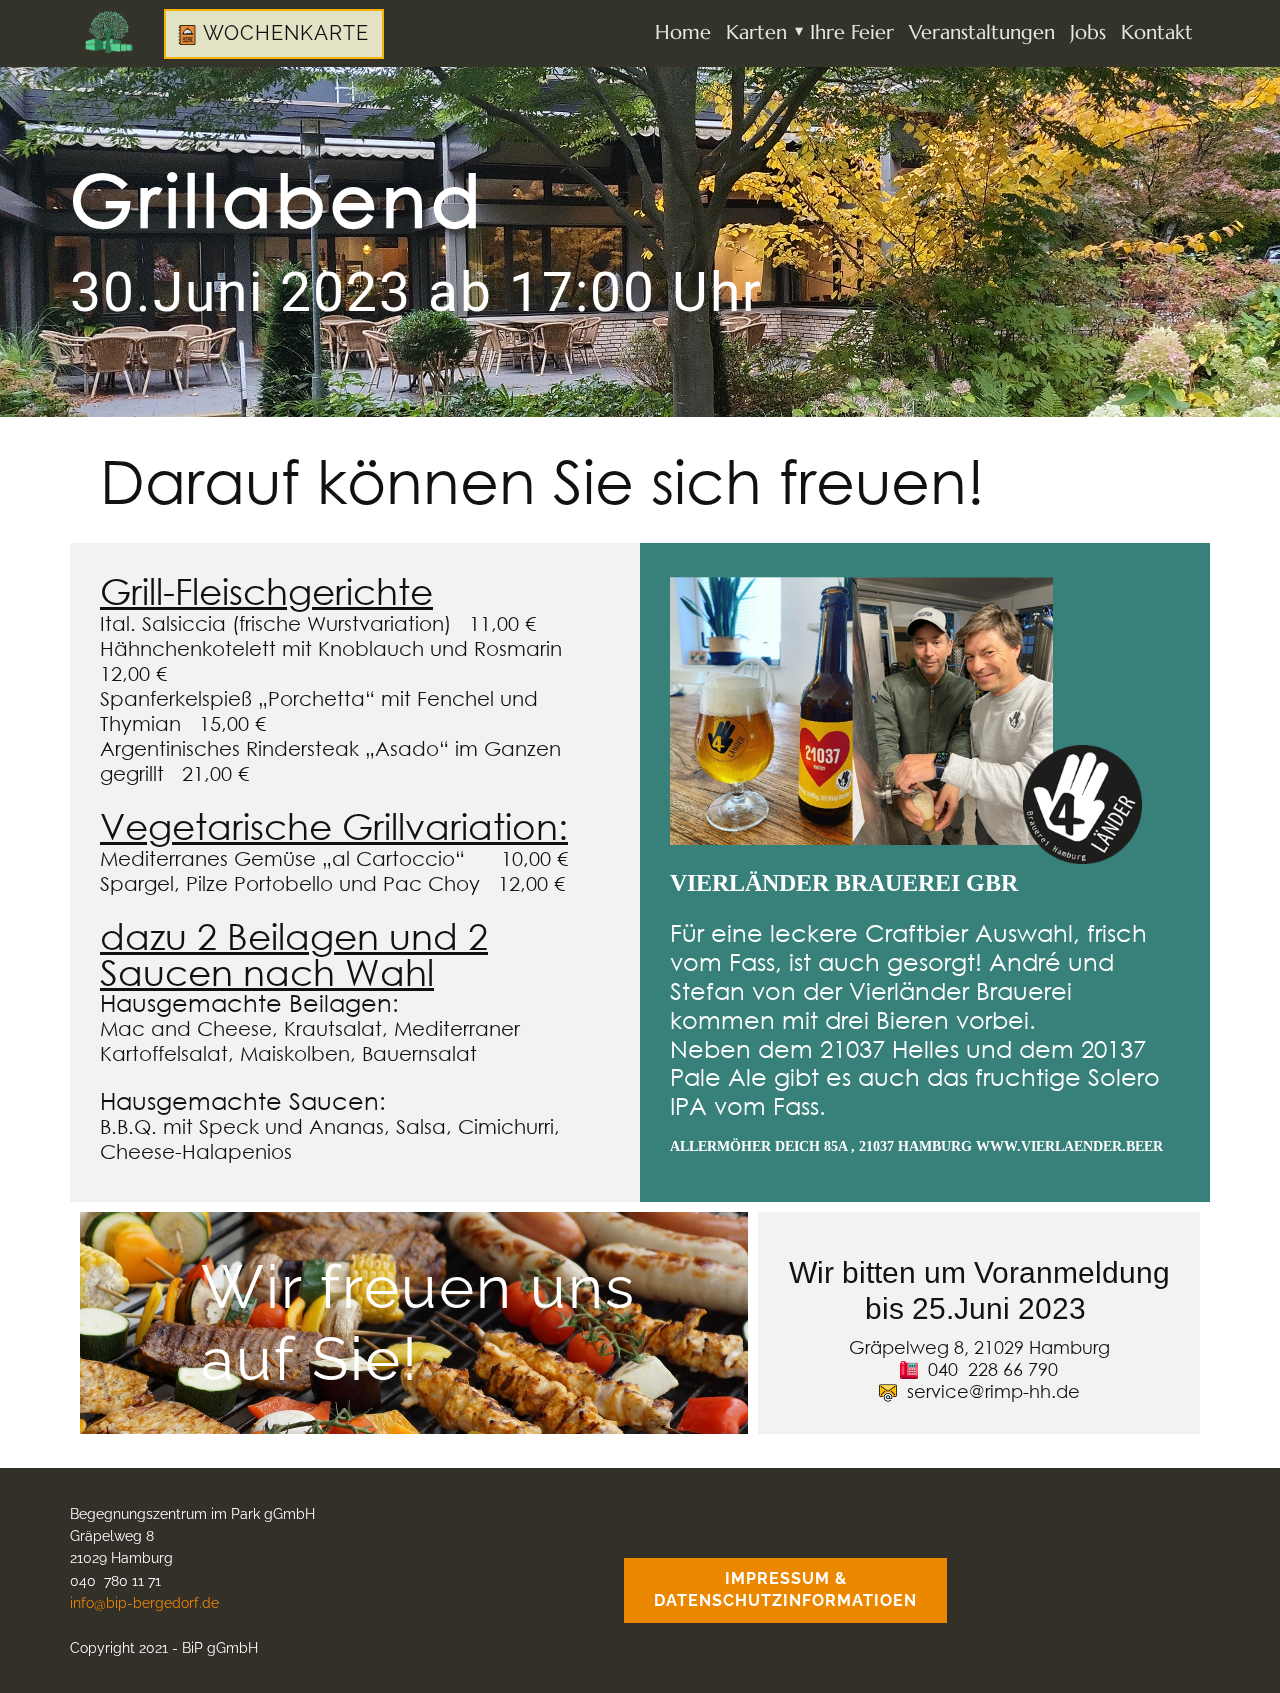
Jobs (1088, 32)
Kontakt (1157, 32)
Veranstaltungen (982, 32)
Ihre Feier (852, 32)
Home (683, 32)
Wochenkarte (283, 33)
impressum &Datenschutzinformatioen (785, 1589)
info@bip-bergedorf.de (144, 1603)
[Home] (109, 31)
